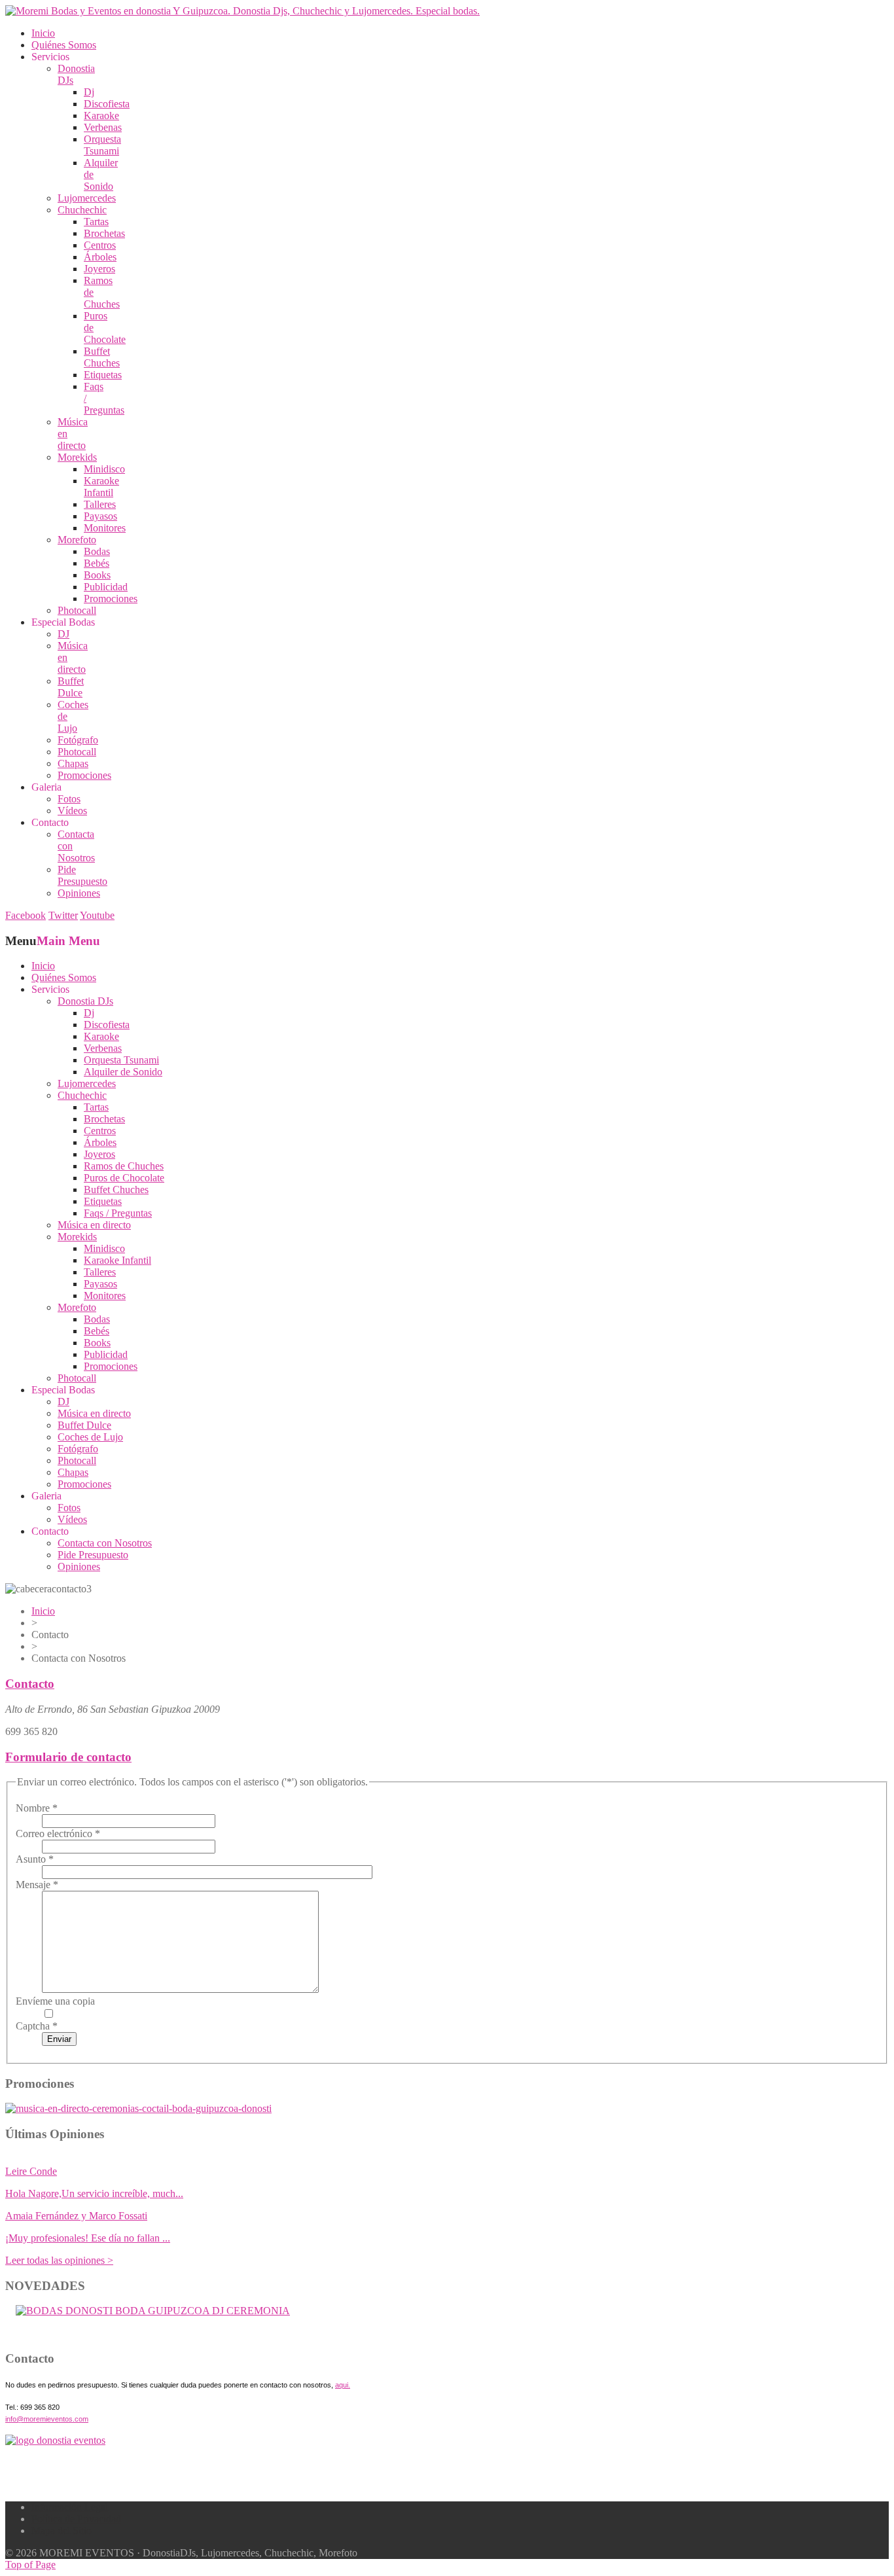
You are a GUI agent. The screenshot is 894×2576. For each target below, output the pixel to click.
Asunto (35, 1859)
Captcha (37, 2026)
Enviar (59, 2039)
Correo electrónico (58, 1834)
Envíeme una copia (55, 2001)
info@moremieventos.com (47, 2419)
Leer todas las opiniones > (59, 2260)
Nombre (37, 1808)
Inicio (43, 1611)
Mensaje (37, 1885)
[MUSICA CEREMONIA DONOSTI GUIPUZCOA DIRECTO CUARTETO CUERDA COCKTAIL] (153, 2311)
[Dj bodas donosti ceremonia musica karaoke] (55, 2440)
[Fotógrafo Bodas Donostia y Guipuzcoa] (138, 2108)
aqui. (343, 2385)
